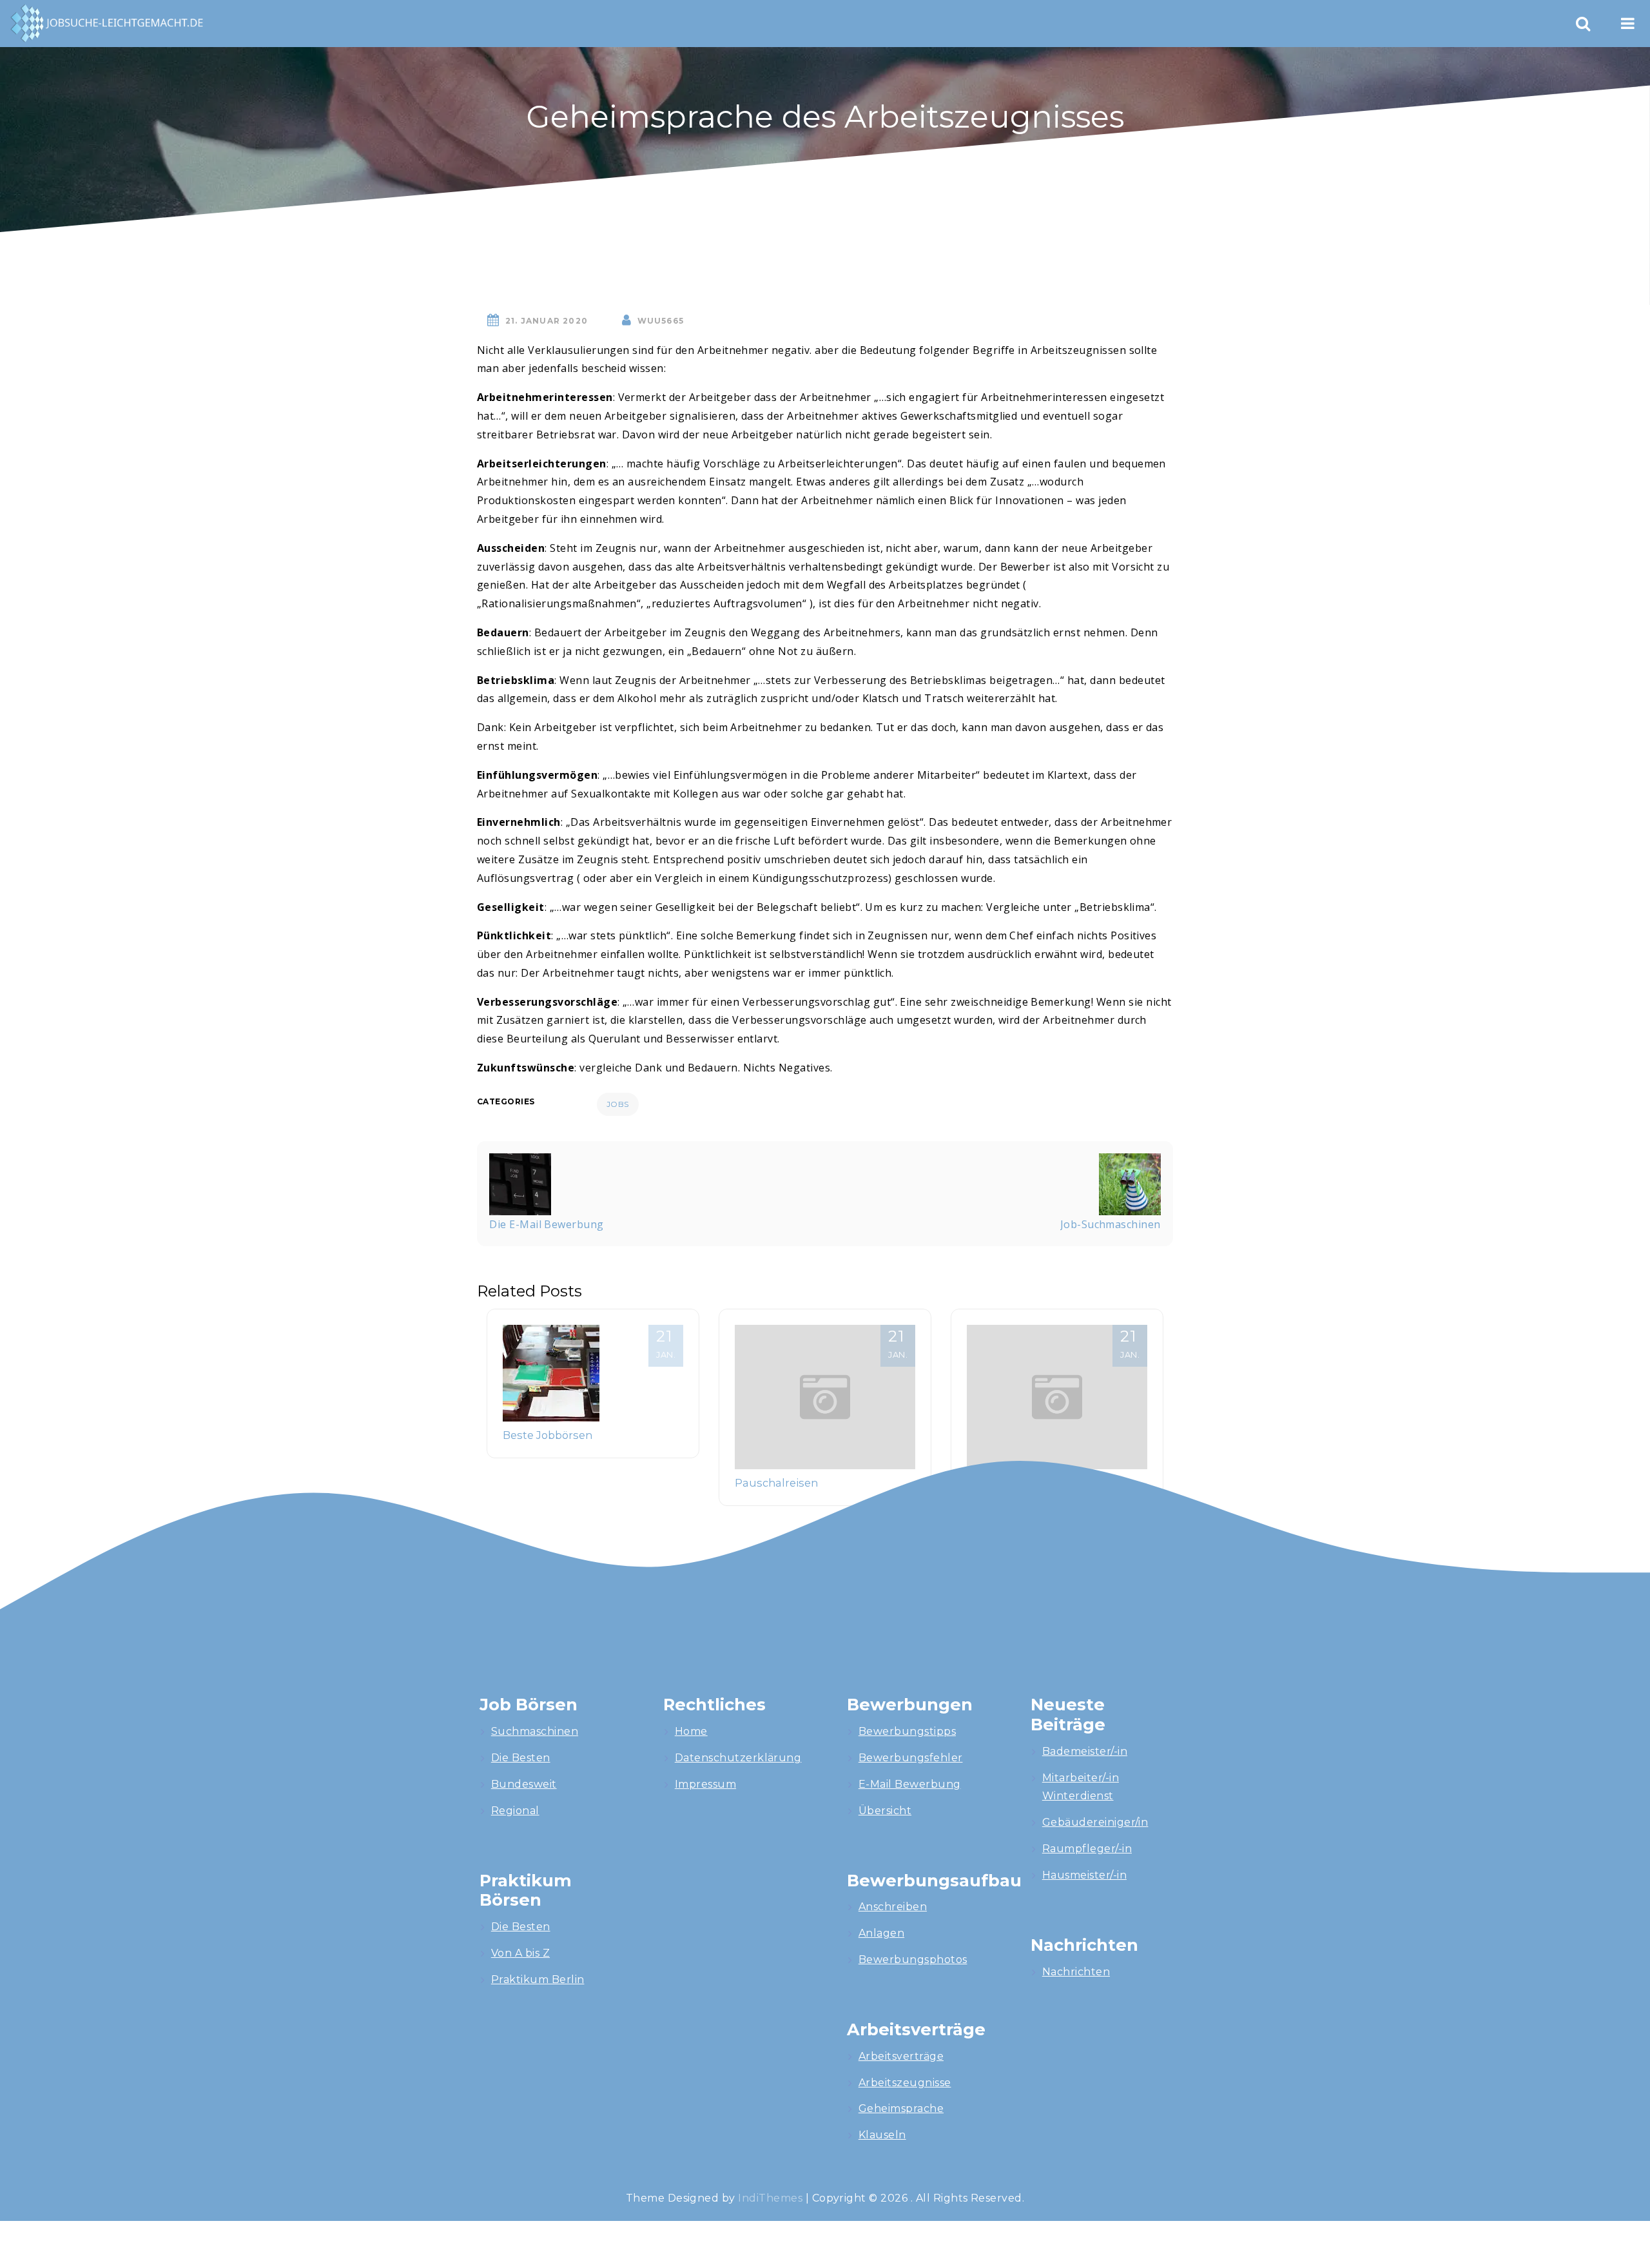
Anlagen (881, 1933)
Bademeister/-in (1085, 1751)
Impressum (705, 1784)
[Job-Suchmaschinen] (1130, 1183)
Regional (515, 1811)
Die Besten (521, 1758)
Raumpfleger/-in (1087, 1849)
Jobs (618, 1104)
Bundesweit (524, 1784)
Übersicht (885, 1811)
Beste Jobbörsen (548, 1435)
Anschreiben (893, 1907)
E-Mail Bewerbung (910, 1784)
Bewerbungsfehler (911, 1758)
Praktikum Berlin (538, 1980)
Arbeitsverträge (901, 2056)
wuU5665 (661, 321)
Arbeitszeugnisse (905, 2083)
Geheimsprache (901, 2108)
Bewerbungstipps (907, 1731)
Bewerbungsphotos (913, 1960)
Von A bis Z (520, 1953)
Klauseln (882, 2135)
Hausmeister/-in (1084, 1875)
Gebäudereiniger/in (1095, 1822)
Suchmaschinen (535, 1731)
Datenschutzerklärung (738, 1758)
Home (691, 1731)
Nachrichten (1076, 1972)
